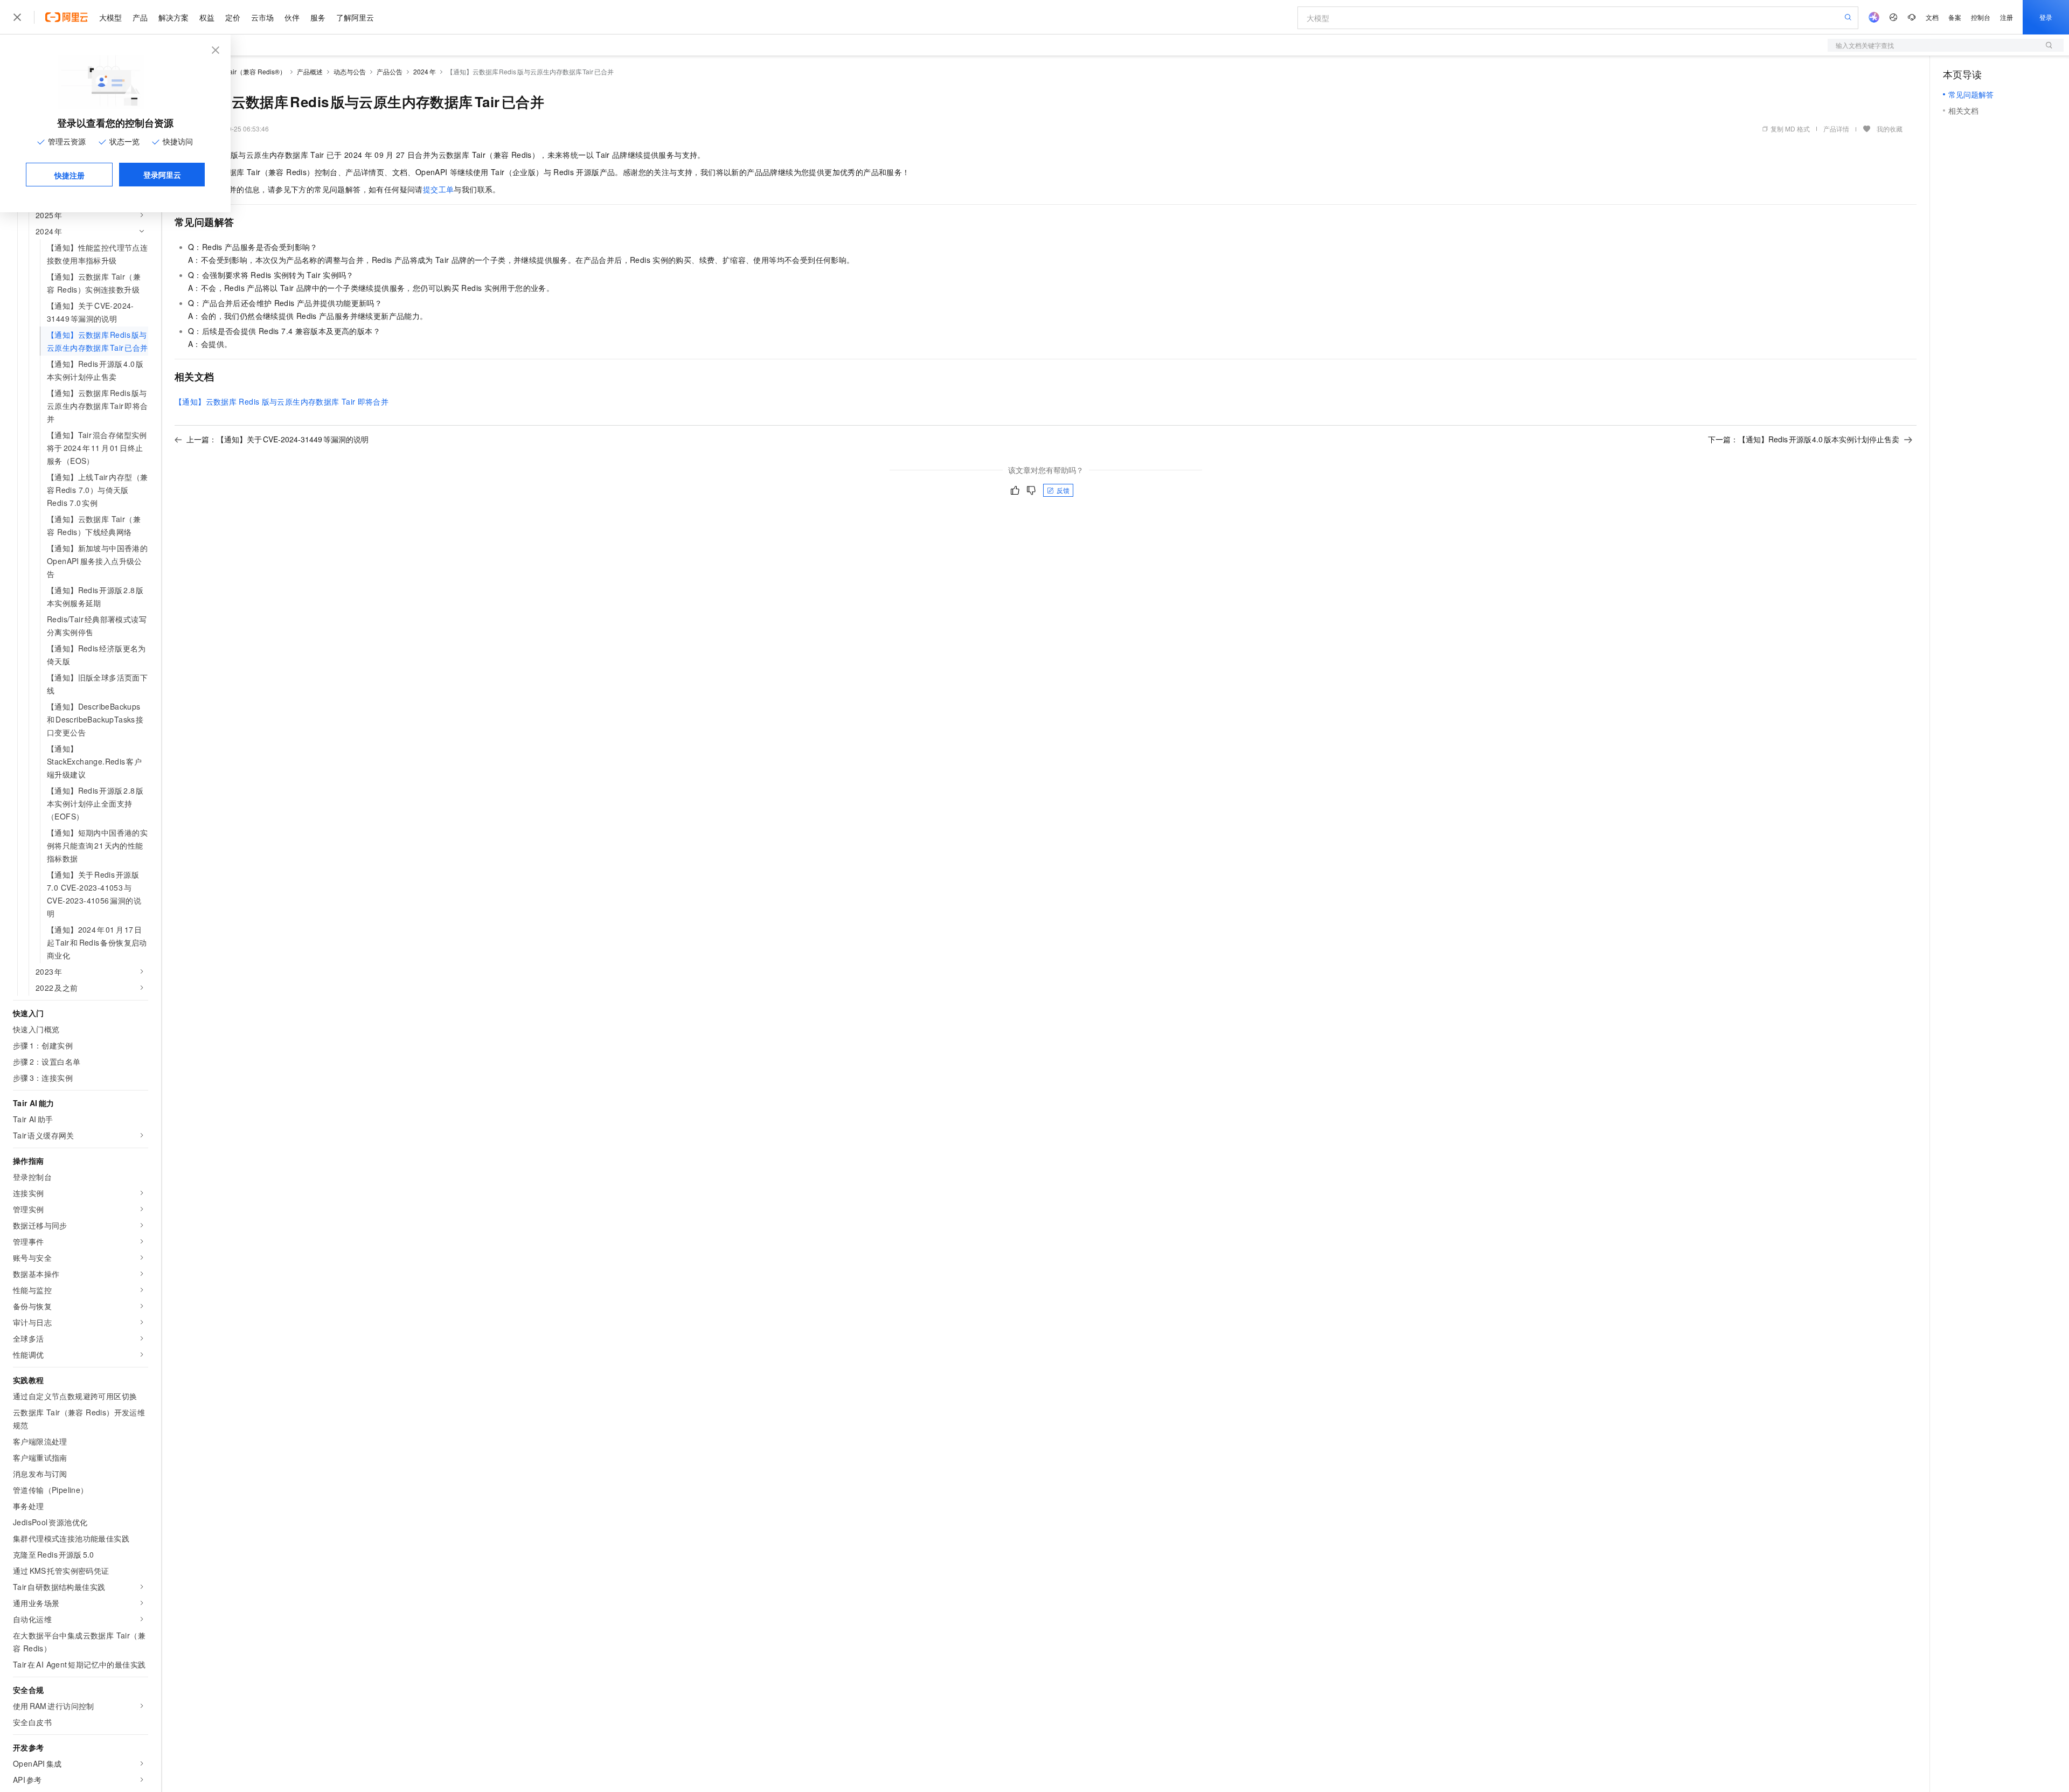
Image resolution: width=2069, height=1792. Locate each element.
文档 (1932, 17)
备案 (1955, 17)
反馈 (1063, 490)
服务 (318, 17)
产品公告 (390, 71)
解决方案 (173, 17)
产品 (140, 17)
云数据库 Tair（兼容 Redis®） (242, 71)
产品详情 (1836, 129)
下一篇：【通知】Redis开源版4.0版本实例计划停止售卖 (1804, 439)
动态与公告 (350, 71)
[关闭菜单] (17, 17)
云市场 (262, 17)
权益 (207, 17)
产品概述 (310, 71)
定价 (233, 17)
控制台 (1981, 17)
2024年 (425, 71)
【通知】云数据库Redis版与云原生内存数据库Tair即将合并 (282, 401)
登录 (2046, 17)
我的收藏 (1890, 129)
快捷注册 (70, 175)
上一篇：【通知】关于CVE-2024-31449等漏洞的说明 (277, 439)
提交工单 (439, 189)
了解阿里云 (355, 17)
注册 (2006, 17)
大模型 (110, 17)
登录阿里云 (162, 175)
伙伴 (292, 17)
